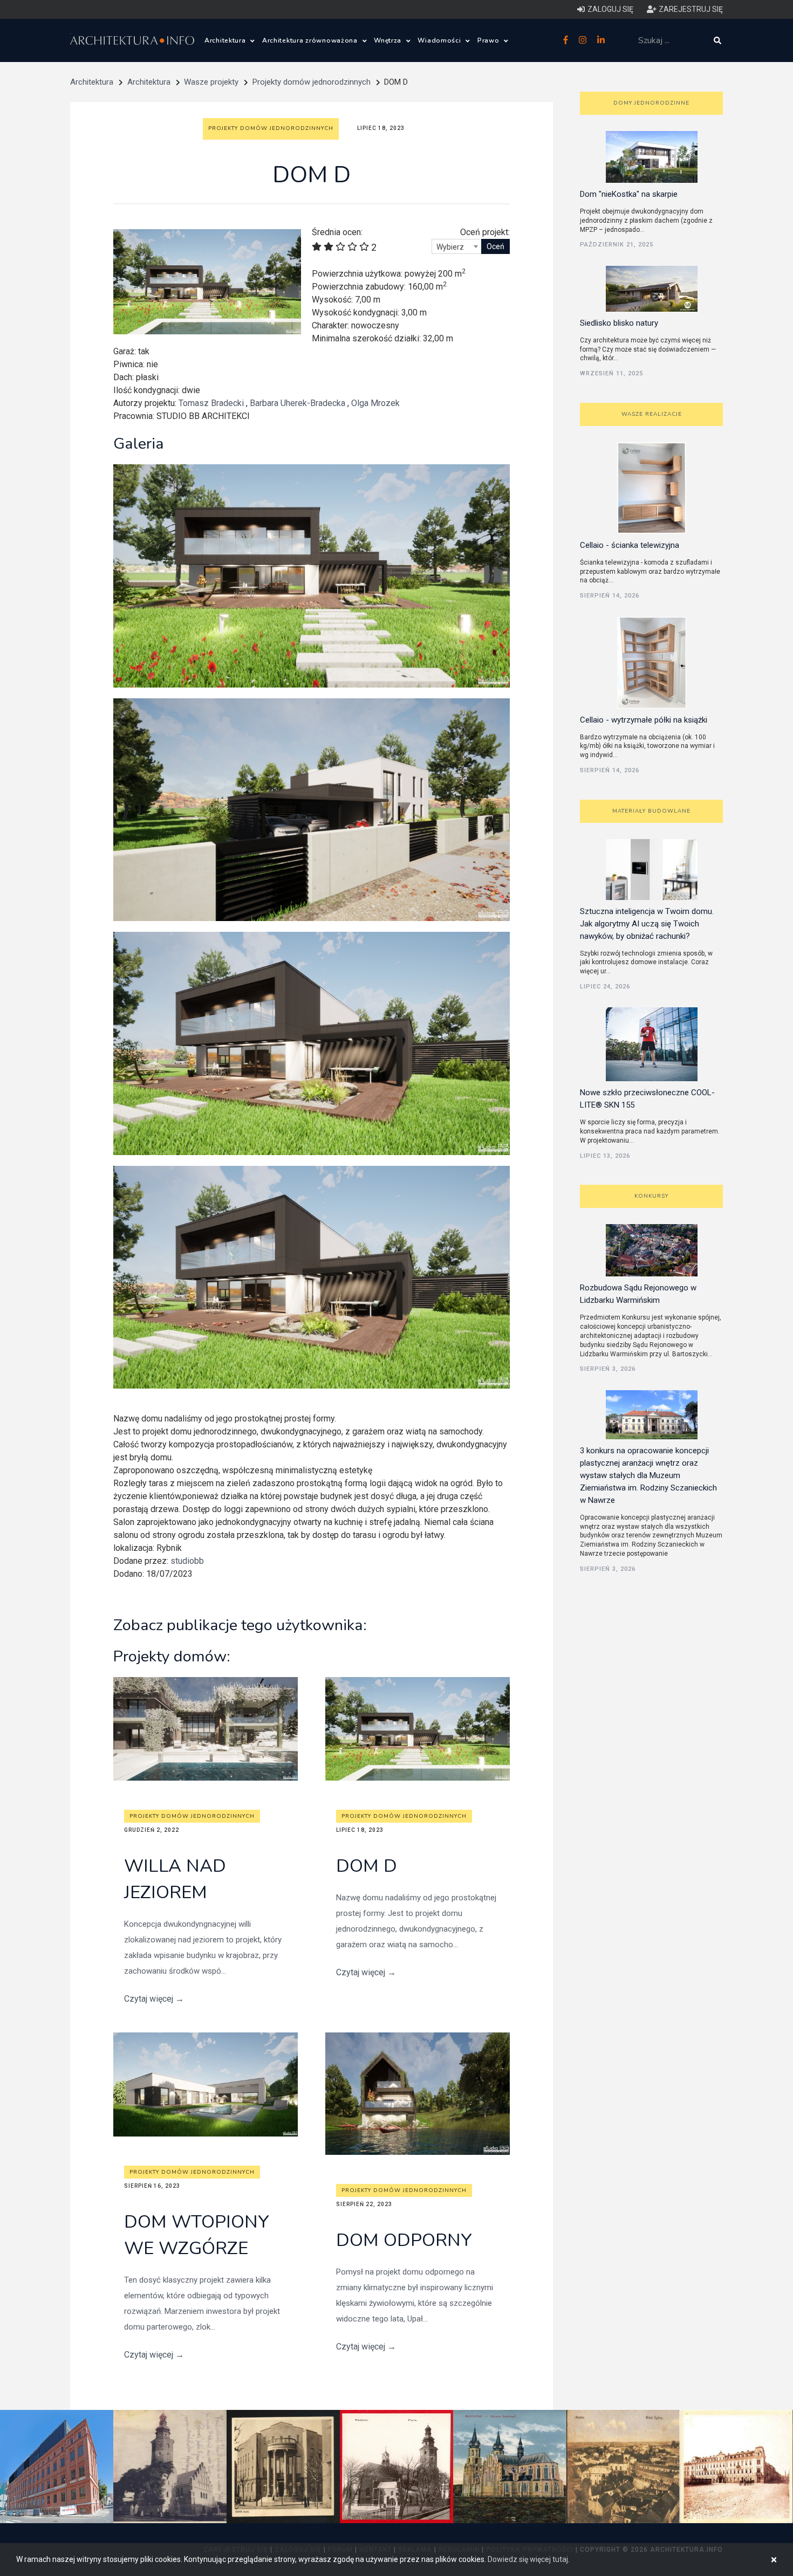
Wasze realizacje (652, 414)
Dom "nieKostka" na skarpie (629, 194)
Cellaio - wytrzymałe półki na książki (644, 720)
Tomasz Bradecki (211, 403)
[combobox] (457, 246)
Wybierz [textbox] (450, 247)
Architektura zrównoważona (311, 40)
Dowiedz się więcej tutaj (528, 2559)
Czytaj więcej (154, 1999)
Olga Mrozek (375, 403)
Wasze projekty (211, 82)
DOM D (367, 1866)
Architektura (226, 40)
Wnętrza (389, 40)
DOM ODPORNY (404, 2240)
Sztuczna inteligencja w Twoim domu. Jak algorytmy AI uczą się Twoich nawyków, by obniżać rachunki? (647, 924)
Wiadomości (440, 40)
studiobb (187, 1561)
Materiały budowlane (651, 811)
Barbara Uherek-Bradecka (298, 403)
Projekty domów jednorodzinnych (312, 82)
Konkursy (651, 1196)
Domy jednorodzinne (651, 103)
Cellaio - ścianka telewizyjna (630, 545)
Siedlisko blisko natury (619, 323)
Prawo (489, 40)
